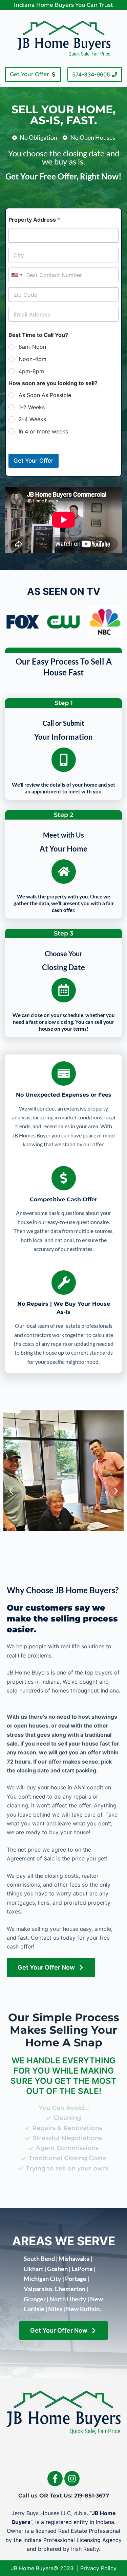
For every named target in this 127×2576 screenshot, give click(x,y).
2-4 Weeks (32, 419)
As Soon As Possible (45, 395)
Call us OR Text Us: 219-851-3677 (64, 2496)
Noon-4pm (33, 359)
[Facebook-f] (55, 2479)
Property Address (34, 220)
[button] (11, 1491)
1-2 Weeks (32, 407)
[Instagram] (72, 2479)
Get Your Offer (34, 461)
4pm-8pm (31, 371)
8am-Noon (32, 347)
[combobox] (17, 275)
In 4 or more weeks (43, 431)
